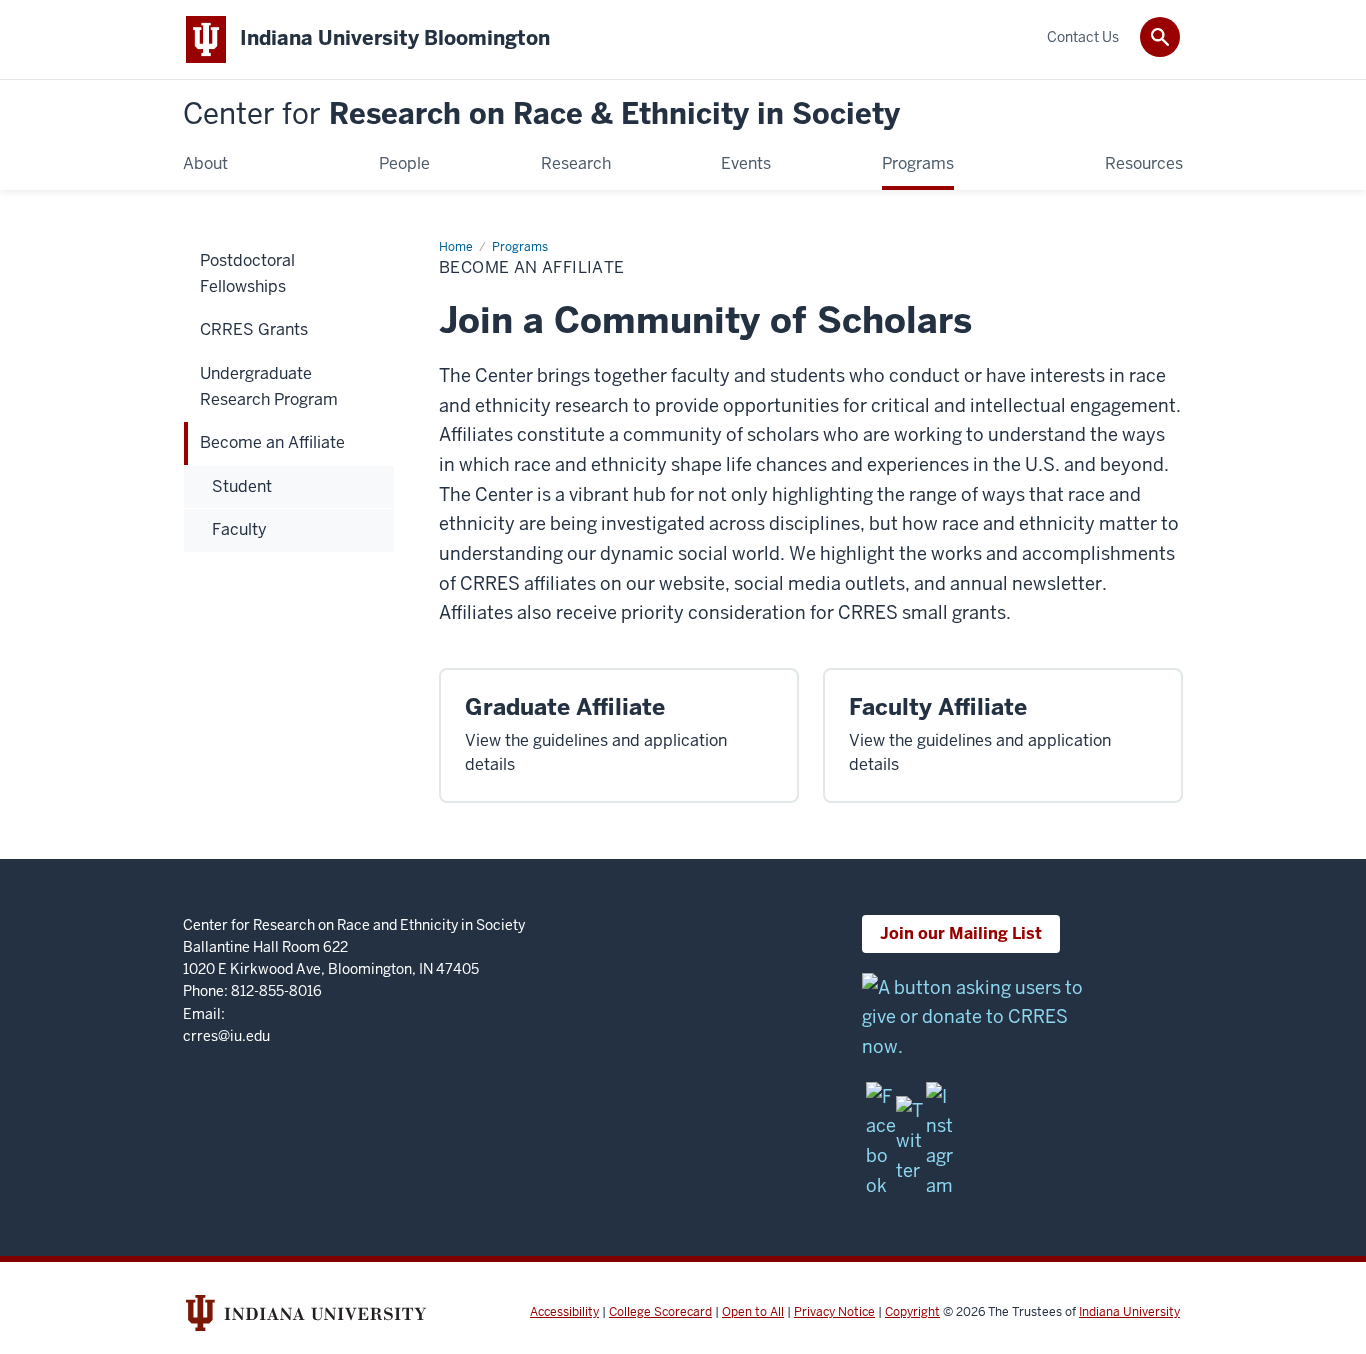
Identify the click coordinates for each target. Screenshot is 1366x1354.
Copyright (912, 1312)
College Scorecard (660, 1312)
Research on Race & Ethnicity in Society (541, 114)
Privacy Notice (834, 1312)
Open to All (753, 1312)
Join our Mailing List (961, 933)
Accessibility (564, 1312)
